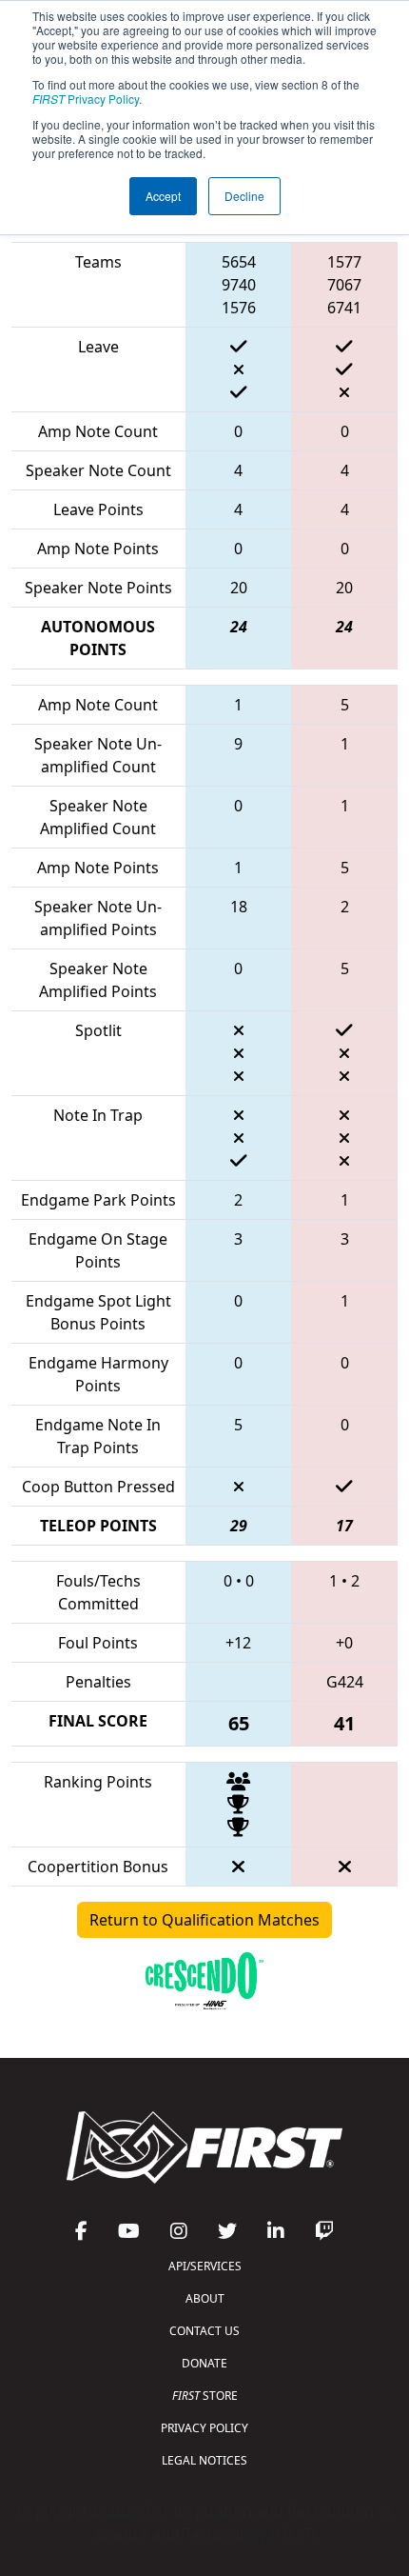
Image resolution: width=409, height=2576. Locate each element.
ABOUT (205, 2298)
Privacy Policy (86, 99)
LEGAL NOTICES (204, 2460)
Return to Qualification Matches (204, 1920)
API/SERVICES (205, 2266)
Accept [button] (163, 196)
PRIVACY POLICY (204, 2428)
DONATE (204, 2363)
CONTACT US (204, 2331)
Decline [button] (244, 196)
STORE (205, 2396)
